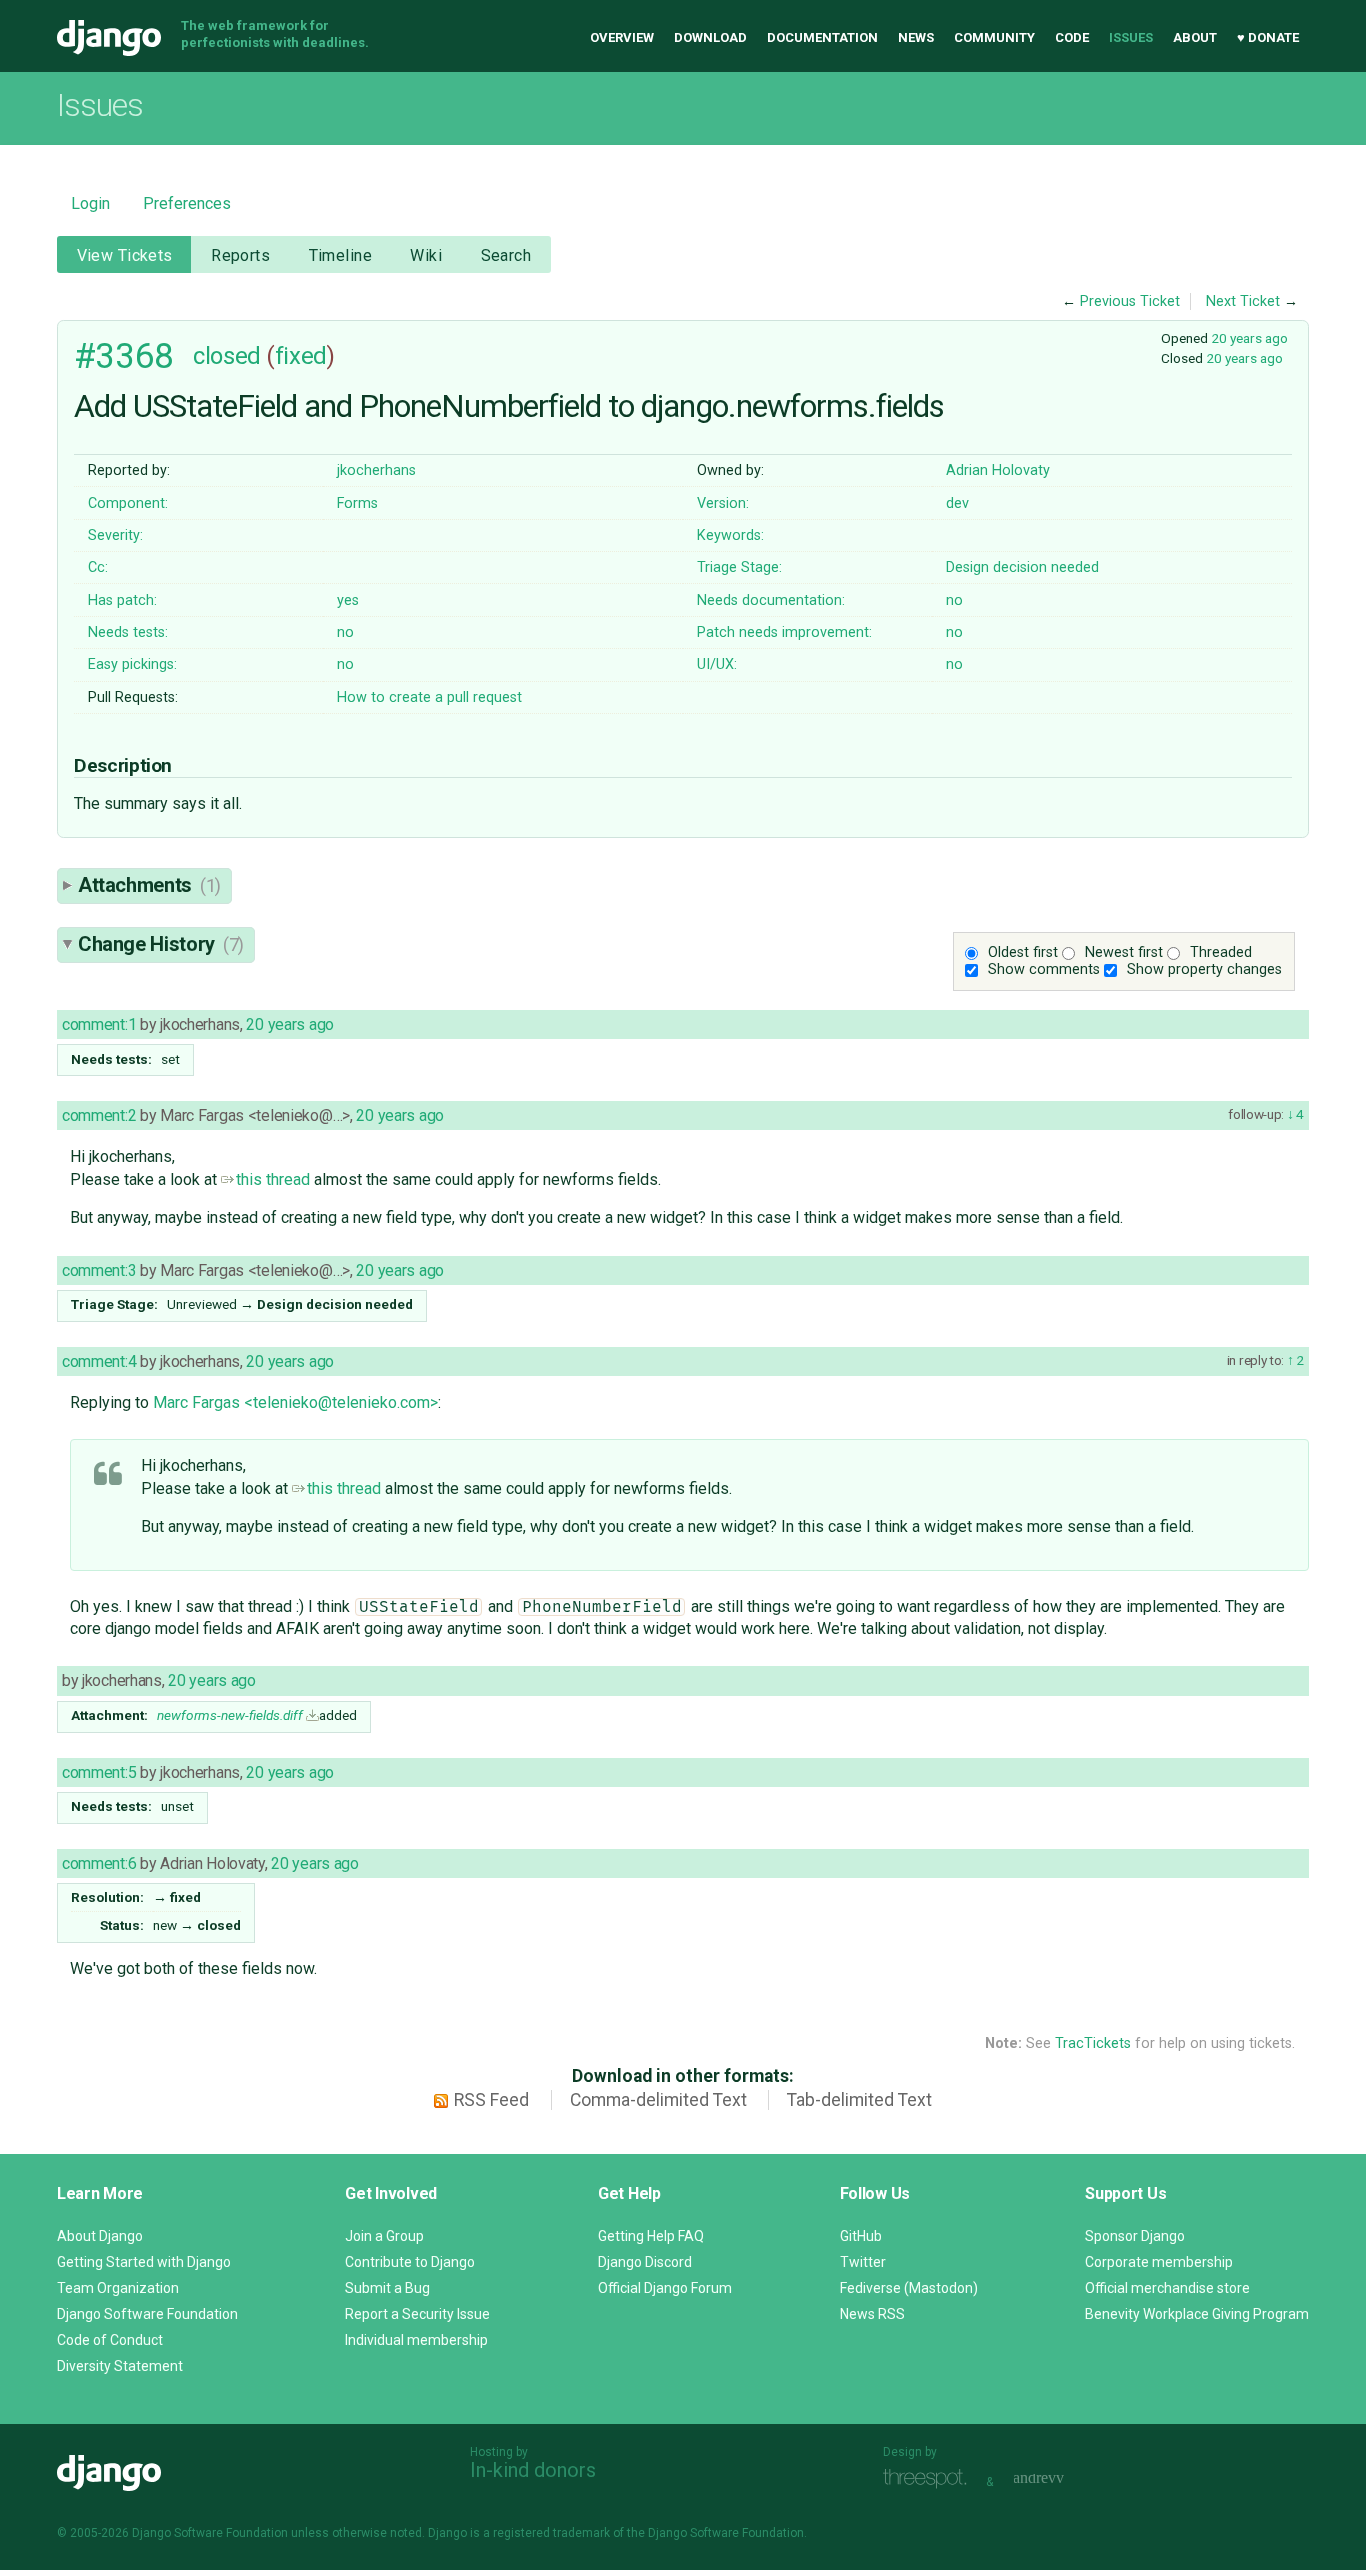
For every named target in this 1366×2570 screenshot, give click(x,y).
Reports (240, 255)
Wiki (426, 255)
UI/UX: (717, 664)
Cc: (98, 567)
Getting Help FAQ (651, 2236)
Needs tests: (128, 632)
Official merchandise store (1167, 2288)
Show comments (1044, 969)
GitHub (861, 2236)
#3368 (124, 356)
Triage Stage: (739, 567)
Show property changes (1204, 969)
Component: (128, 503)
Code (1072, 37)
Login (90, 203)
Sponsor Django (1135, 2236)
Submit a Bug (387, 2288)
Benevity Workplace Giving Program (1197, 2314)
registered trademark (551, 2533)
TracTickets (1093, 2043)
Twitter (863, 2262)
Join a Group (384, 2236)
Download (710, 37)
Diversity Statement (120, 2366)
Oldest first (1023, 952)
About (1195, 37)
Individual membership (416, 2340)
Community (994, 37)
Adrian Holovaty (998, 470)
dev (957, 503)
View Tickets (125, 255)
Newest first (1124, 952)
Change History (161, 944)
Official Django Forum (665, 2288)
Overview (622, 37)
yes (348, 600)
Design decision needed (1022, 567)
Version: (723, 503)
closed (226, 356)
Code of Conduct (110, 2340)
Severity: (115, 535)
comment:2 (99, 1115)
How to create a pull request (429, 697)
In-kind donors (533, 2470)
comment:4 (99, 1361)
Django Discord (645, 2262)
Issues (1131, 37)
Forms (357, 503)
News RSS (872, 2314)
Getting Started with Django (144, 2262)
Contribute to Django (410, 2262)
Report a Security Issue (417, 2314)
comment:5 (99, 1772)
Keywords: (730, 535)
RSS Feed (491, 2100)
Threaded (1221, 952)
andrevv (1061, 2479)
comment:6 (99, 1863)
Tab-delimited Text (859, 2100)
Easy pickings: (132, 664)
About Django (100, 2236)
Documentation (822, 37)
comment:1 (99, 1024)
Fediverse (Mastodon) (909, 2288)
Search (506, 255)
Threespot (930, 2479)
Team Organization (118, 2288)
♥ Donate (1268, 37)
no (954, 600)
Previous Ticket (1130, 301)
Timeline (340, 255)
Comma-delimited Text (658, 2100)
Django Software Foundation (147, 2314)
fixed (301, 356)
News (916, 37)
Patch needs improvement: (784, 632)
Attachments (149, 885)
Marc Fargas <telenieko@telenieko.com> (295, 1402)
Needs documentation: (771, 600)
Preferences (187, 203)
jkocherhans (376, 470)
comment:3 (99, 1270)
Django (109, 38)
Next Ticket (1243, 301)
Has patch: (122, 600)
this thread (273, 1179)
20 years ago (1249, 338)
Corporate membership (1159, 2262)
